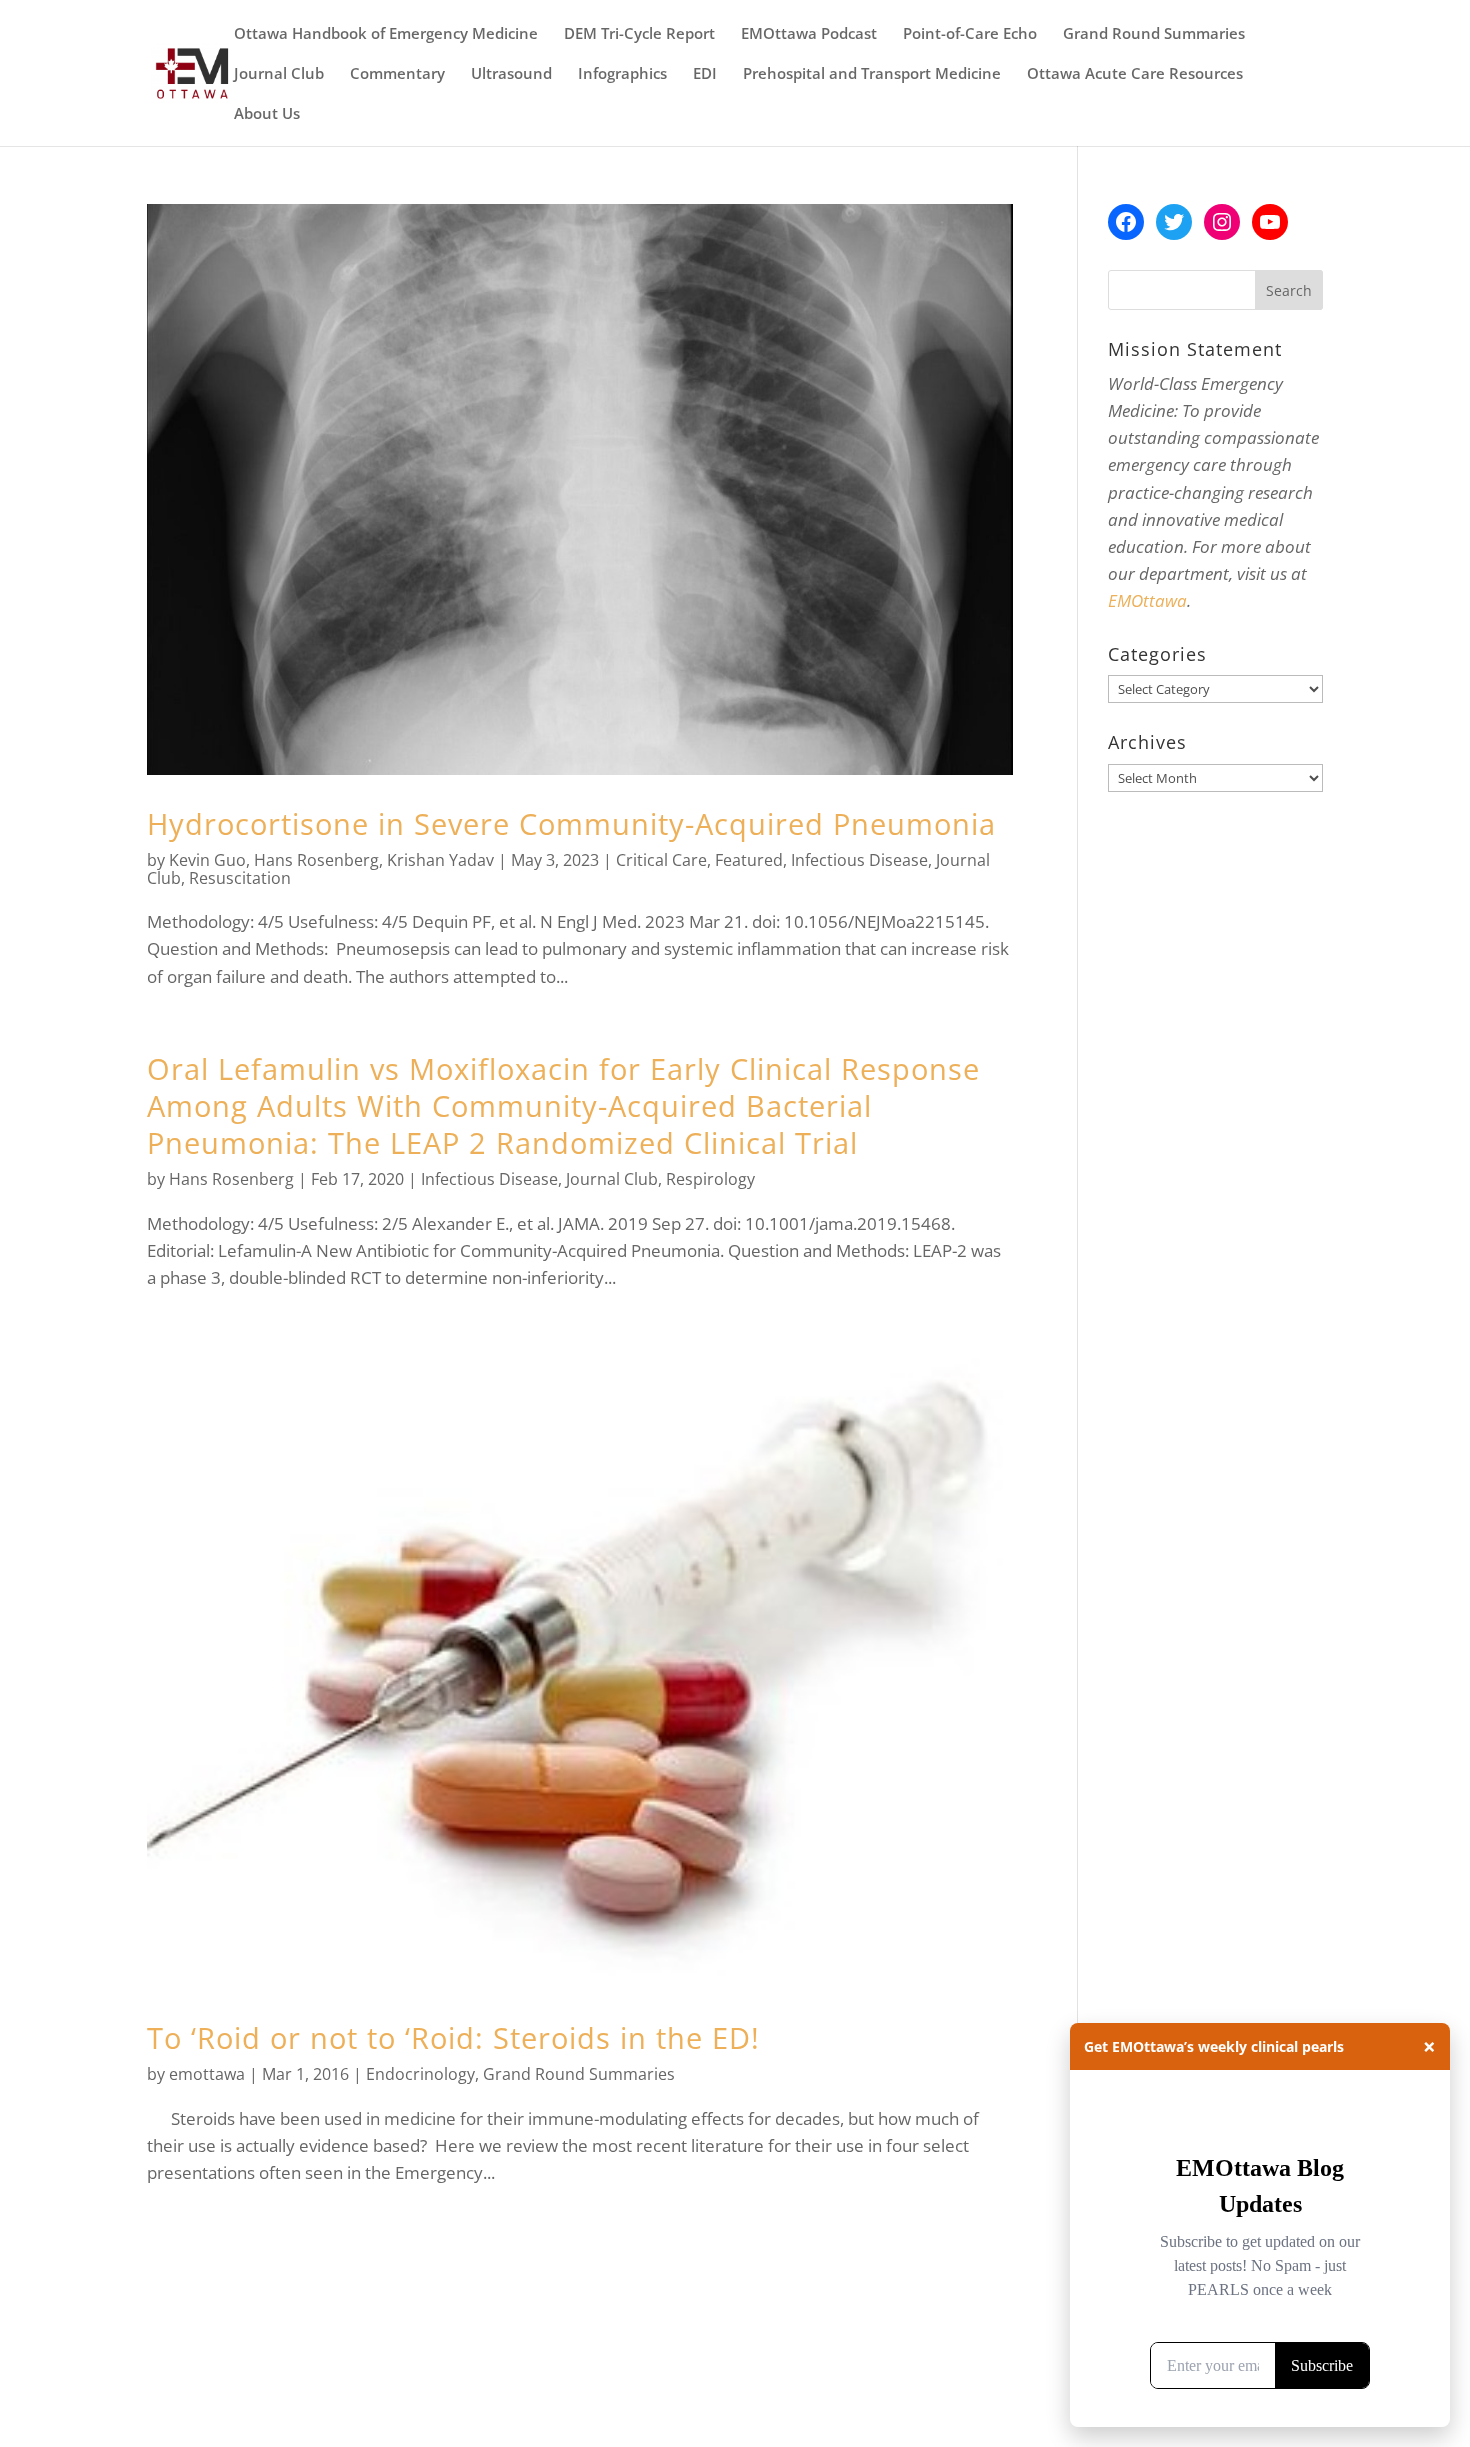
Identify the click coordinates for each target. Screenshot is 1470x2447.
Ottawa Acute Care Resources (1135, 74)
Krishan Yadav (440, 860)
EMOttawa (1147, 600)
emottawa (207, 2074)
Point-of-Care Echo (970, 34)
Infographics (622, 74)
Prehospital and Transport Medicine (872, 74)
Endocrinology (420, 2074)
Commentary (397, 74)
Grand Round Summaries (1154, 34)
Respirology (710, 1179)
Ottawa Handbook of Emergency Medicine (386, 34)
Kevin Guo (207, 860)
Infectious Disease (859, 860)
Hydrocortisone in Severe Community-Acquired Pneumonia (571, 823)
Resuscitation (240, 878)
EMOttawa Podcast (809, 34)
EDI (705, 74)
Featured (749, 860)
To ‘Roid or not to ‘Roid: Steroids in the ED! (453, 2037)
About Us (267, 114)
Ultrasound (511, 74)
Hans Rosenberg (316, 860)
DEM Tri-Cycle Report (639, 34)
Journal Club (279, 74)
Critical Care (661, 860)
